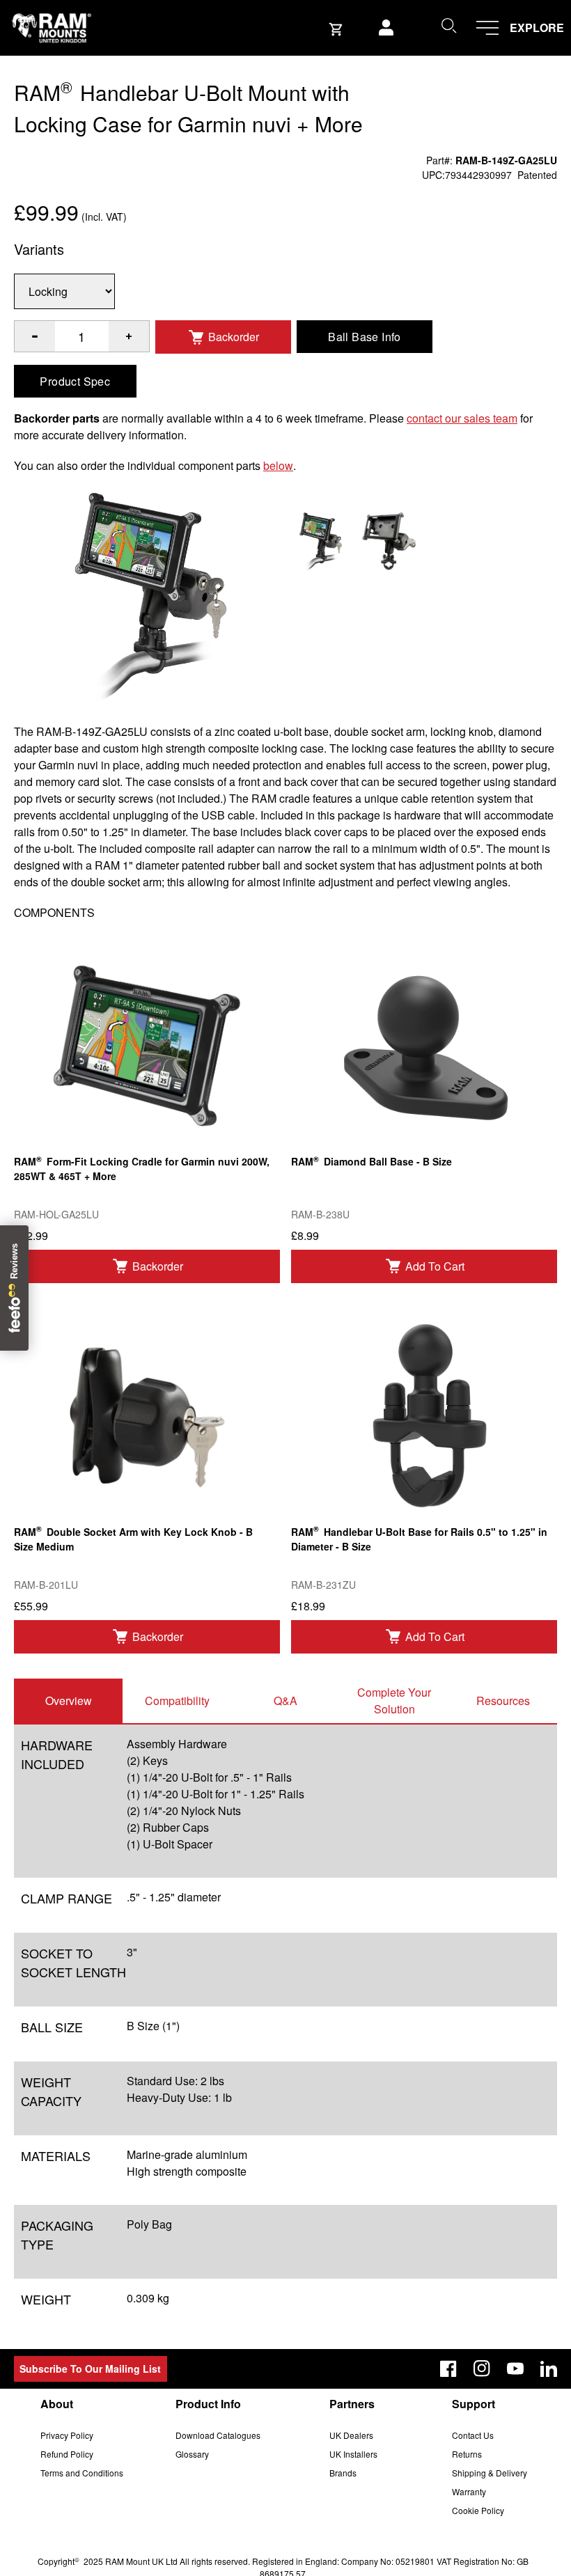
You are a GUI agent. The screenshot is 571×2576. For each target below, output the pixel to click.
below (278, 465)
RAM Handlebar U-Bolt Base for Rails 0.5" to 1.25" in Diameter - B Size (419, 1538)
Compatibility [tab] (177, 1701)
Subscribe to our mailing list (90, 2369)
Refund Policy (67, 2454)
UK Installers (353, 2454)
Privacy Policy (67, 2435)
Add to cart (435, 1266)
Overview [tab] (69, 1701)
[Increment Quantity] (35, 336)
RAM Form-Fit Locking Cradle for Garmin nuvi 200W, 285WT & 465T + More (142, 1168)
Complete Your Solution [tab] (394, 1701)
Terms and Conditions (82, 2473)
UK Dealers (351, 2435)
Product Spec (75, 381)
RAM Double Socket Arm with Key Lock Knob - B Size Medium (133, 1538)
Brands (343, 2473)
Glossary (192, 2454)
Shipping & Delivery (490, 2473)
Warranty (469, 2491)
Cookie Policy (478, 2510)
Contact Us (473, 2435)
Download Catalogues (218, 2435)
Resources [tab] (503, 1701)
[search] (448, 25)
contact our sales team (462, 418)
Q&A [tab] (285, 1701)
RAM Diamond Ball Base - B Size (371, 1161)
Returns (467, 2454)
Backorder (234, 337)
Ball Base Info (365, 337)
